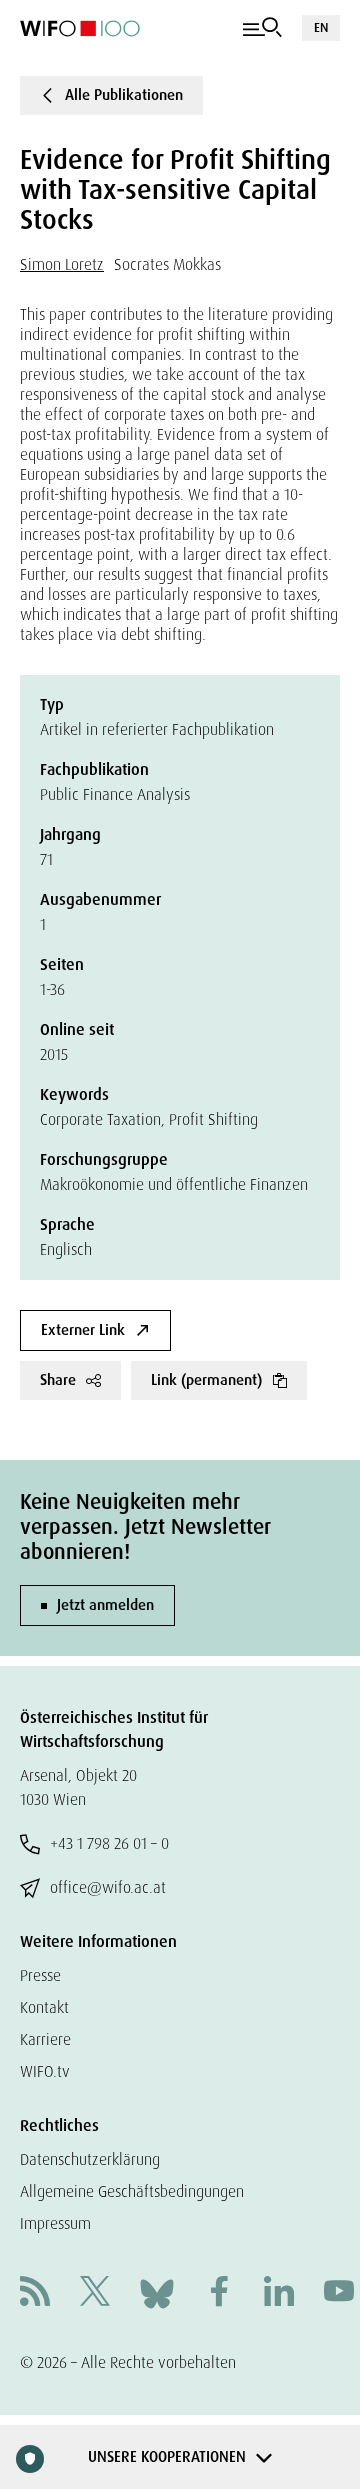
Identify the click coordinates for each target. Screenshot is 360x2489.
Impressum (55, 2223)
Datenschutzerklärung (90, 2159)
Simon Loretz (62, 264)
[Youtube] (339, 2293)
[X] (95, 2293)
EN (321, 27)
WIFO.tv (45, 2071)
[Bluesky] (157, 2292)
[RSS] (35, 2293)
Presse (40, 1975)
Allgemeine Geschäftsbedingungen (132, 2191)
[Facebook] (219, 2293)
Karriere (45, 2039)
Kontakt (44, 2007)
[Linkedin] (279, 2293)
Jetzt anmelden (105, 1605)
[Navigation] (262, 28)
